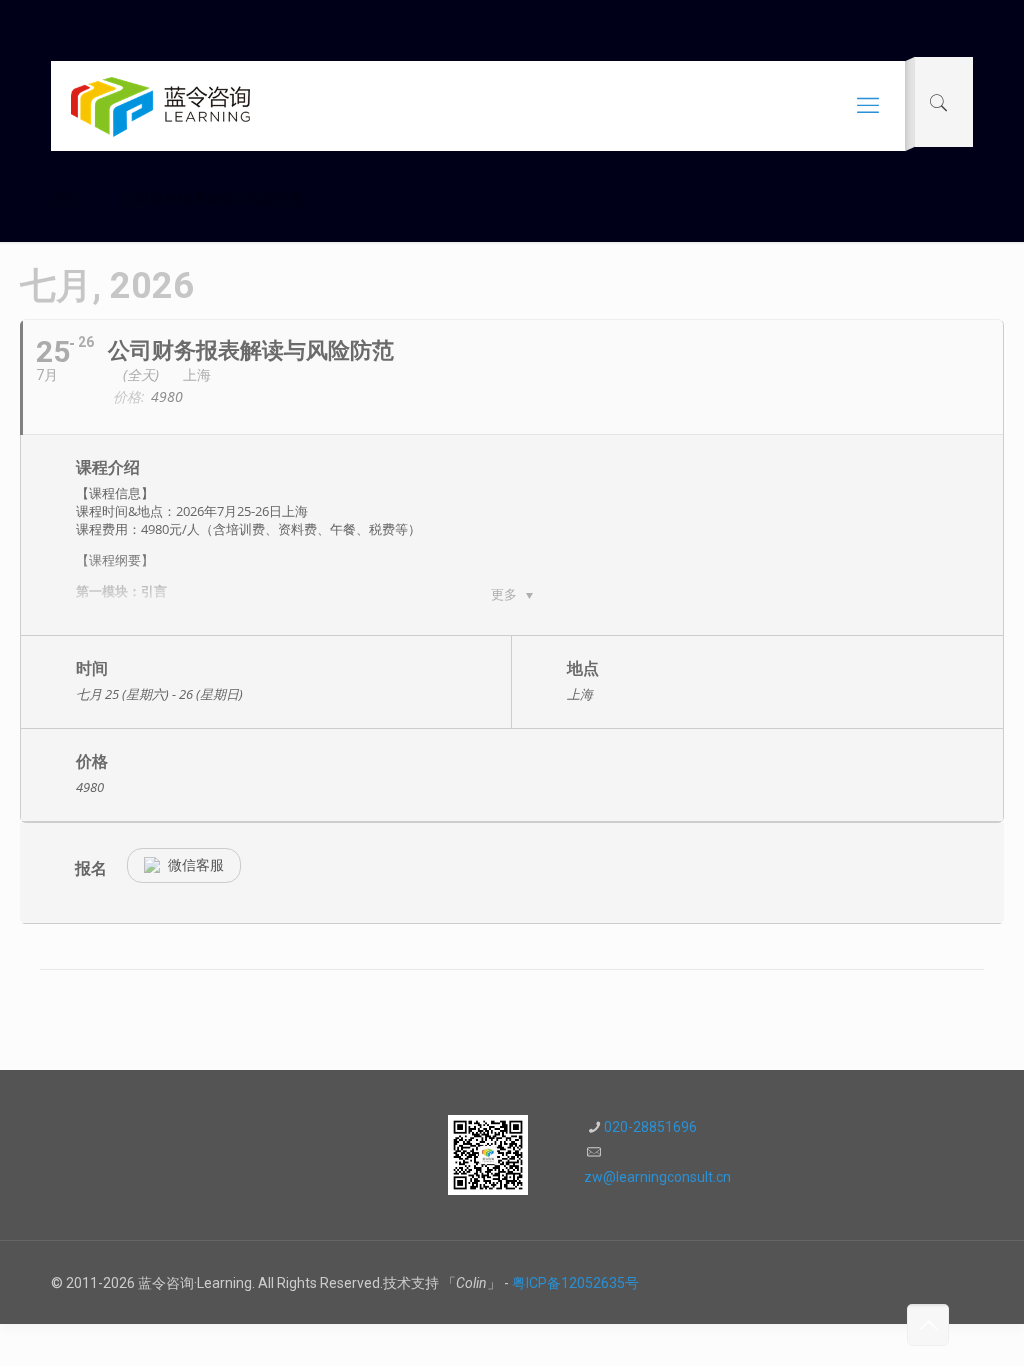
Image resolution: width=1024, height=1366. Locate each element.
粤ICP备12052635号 (575, 1283)
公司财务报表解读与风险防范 (213, 199)
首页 (65, 199)
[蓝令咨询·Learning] (160, 106)
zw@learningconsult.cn (657, 1177)
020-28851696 (650, 1127)
